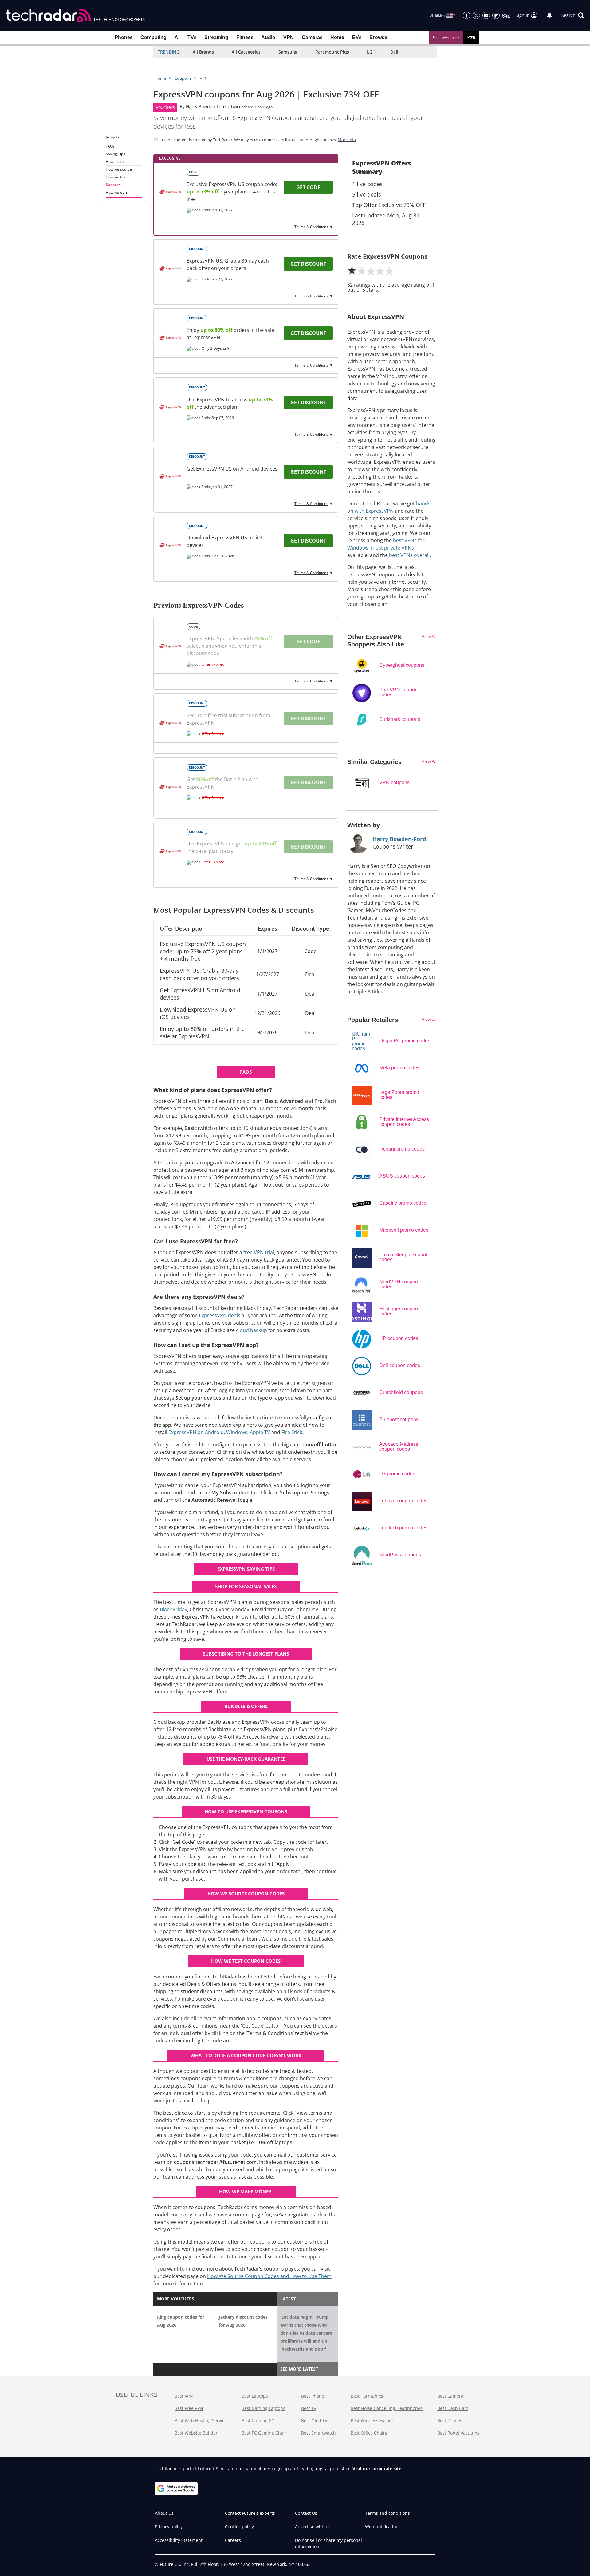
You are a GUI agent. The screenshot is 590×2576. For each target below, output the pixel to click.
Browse (378, 37)
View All (429, 636)
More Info (347, 140)
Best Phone (313, 2396)
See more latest (299, 2369)
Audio (268, 37)
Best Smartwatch (319, 2433)
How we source (119, 169)
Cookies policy (239, 2527)
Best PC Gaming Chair (264, 2433)
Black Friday (173, 1609)
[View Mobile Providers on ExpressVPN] (170, 338)
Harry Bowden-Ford (206, 107)
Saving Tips (115, 154)
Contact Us (306, 2513)
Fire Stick (292, 1432)
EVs (357, 37)
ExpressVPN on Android (196, 1432)
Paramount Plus (332, 52)
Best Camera (450, 2396)
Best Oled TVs (315, 2421)
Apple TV (260, 1432)
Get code (308, 187)
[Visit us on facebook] (466, 15)
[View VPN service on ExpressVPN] (170, 192)
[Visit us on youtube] (486, 15)
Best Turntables (367, 2396)
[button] (573, 15)
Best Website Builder (196, 2433)
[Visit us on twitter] (476, 15)
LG (370, 52)
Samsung (288, 52)
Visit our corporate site (377, 2469)
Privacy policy (169, 2527)
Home (337, 37)
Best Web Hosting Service (201, 2421)
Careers (233, 2540)
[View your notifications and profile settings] (549, 15)
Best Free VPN (189, 2408)
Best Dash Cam (453, 2408)
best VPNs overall (409, 555)
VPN (289, 37)
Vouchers (165, 107)
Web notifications (383, 2527)
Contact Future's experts (250, 2513)
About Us (164, 2513)
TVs (192, 37)
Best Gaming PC (258, 2421)
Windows (237, 1432)
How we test (116, 177)
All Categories (246, 52)
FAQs (110, 146)
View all (429, 1019)
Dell (394, 52)
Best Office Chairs (369, 2433)
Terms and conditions (387, 2513)
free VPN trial (259, 1252)
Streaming (216, 37)
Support (113, 185)
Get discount (308, 264)
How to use (115, 162)
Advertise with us (313, 2527)
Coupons (183, 78)
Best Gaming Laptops (263, 2408)
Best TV (309, 2408)
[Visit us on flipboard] (496, 15)
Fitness (245, 37)
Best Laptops (255, 2396)
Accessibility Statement (179, 2540)
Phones (124, 37)
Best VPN (184, 2396)
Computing (153, 37)
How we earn (117, 193)
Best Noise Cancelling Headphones (387, 2408)
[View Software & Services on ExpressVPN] (170, 407)
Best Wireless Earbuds (374, 2421)
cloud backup (252, 1330)
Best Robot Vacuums (458, 2433)
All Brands (203, 52)
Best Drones (450, 2421)
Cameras (312, 37)
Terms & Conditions (311, 227)
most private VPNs (392, 548)
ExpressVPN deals (220, 1315)
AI (177, 37)
